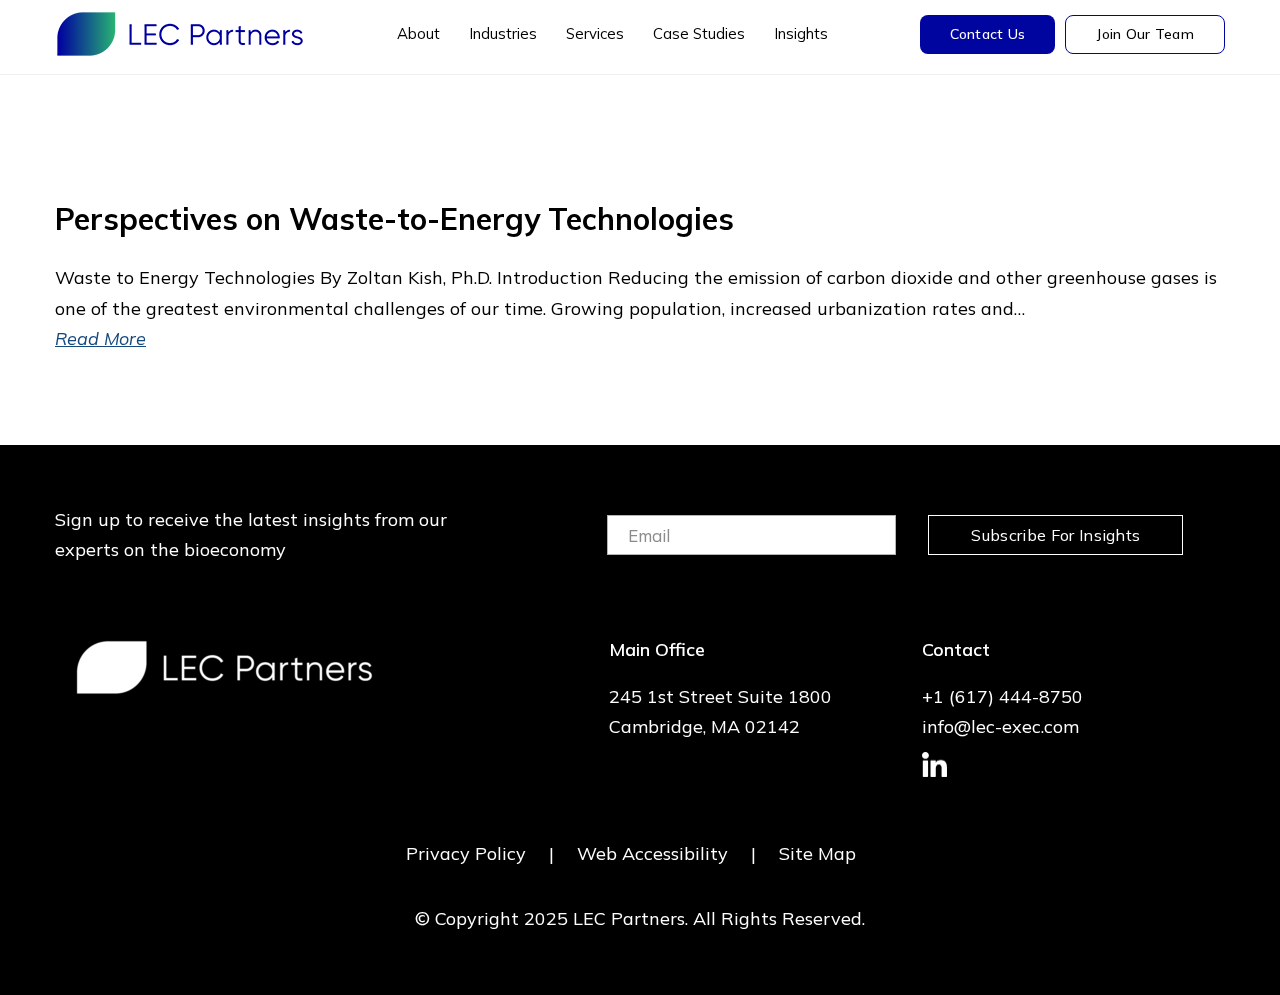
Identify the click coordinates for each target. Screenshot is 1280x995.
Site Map (817, 853)
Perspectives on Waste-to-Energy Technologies (394, 219)
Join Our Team (1145, 34)
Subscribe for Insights (1055, 535)
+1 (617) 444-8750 (1002, 696)
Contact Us (988, 34)
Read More (100, 338)
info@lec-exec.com (1000, 726)
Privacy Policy (466, 853)
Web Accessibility (652, 853)
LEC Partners (180, 34)
